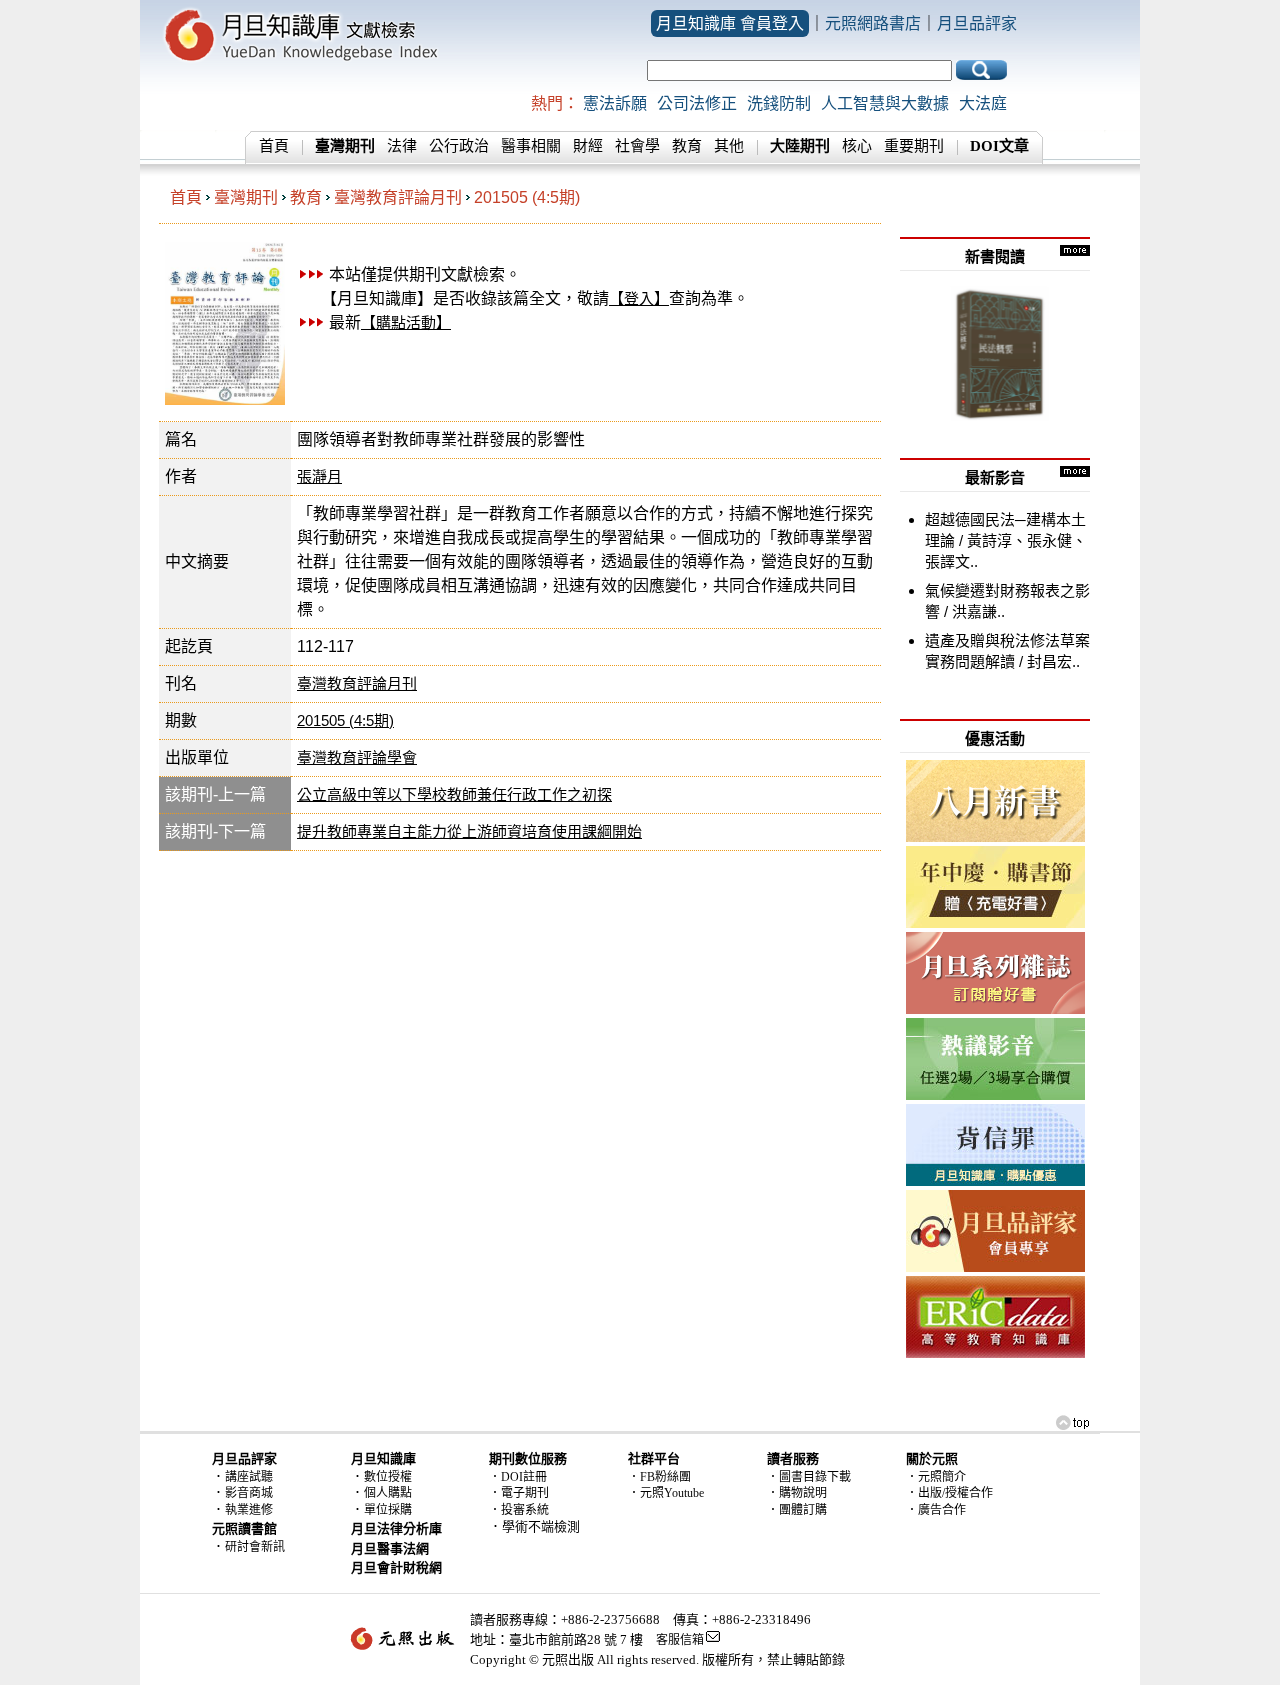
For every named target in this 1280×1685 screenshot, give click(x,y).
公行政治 (459, 146)
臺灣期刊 (246, 197)
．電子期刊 (519, 1493)
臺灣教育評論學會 (357, 757)
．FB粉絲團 (659, 1477)
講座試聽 (249, 1477)
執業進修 (249, 1510)
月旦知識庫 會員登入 (730, 23)
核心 (857, 146)
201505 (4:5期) (527, 197)
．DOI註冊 (518, 1477)
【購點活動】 (406, 322)
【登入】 (639, 298)
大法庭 (983, 103)
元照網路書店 (873, 23)
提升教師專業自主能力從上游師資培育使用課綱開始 (469, 831)
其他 (729, 146)
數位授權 (388, 1477)
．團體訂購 (797, 1510)
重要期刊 (914, 146)
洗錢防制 (779, 103)
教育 (687, 146)
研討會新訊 (255, 1547)
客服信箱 (680, 1640)
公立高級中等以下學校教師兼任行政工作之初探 (454, 794)
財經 (588, 146)
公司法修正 (697, 103)
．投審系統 (519, 1510)
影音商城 (249, 1493)
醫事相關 (531, 146)
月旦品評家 (977, 23)
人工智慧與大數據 (885, 103)
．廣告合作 (936, 1510)
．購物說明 (797, 1493)
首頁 (274, 146)
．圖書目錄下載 (809, 1477)
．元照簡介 (936, 1477)
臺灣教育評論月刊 (398, 197)
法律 (402, 146)
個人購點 (388, 1493)
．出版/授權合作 (949, 1493)
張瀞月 (319, 476)
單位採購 (388, 1510)
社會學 (637, 146)
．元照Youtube (666, 1493)
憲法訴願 (615, 103)
